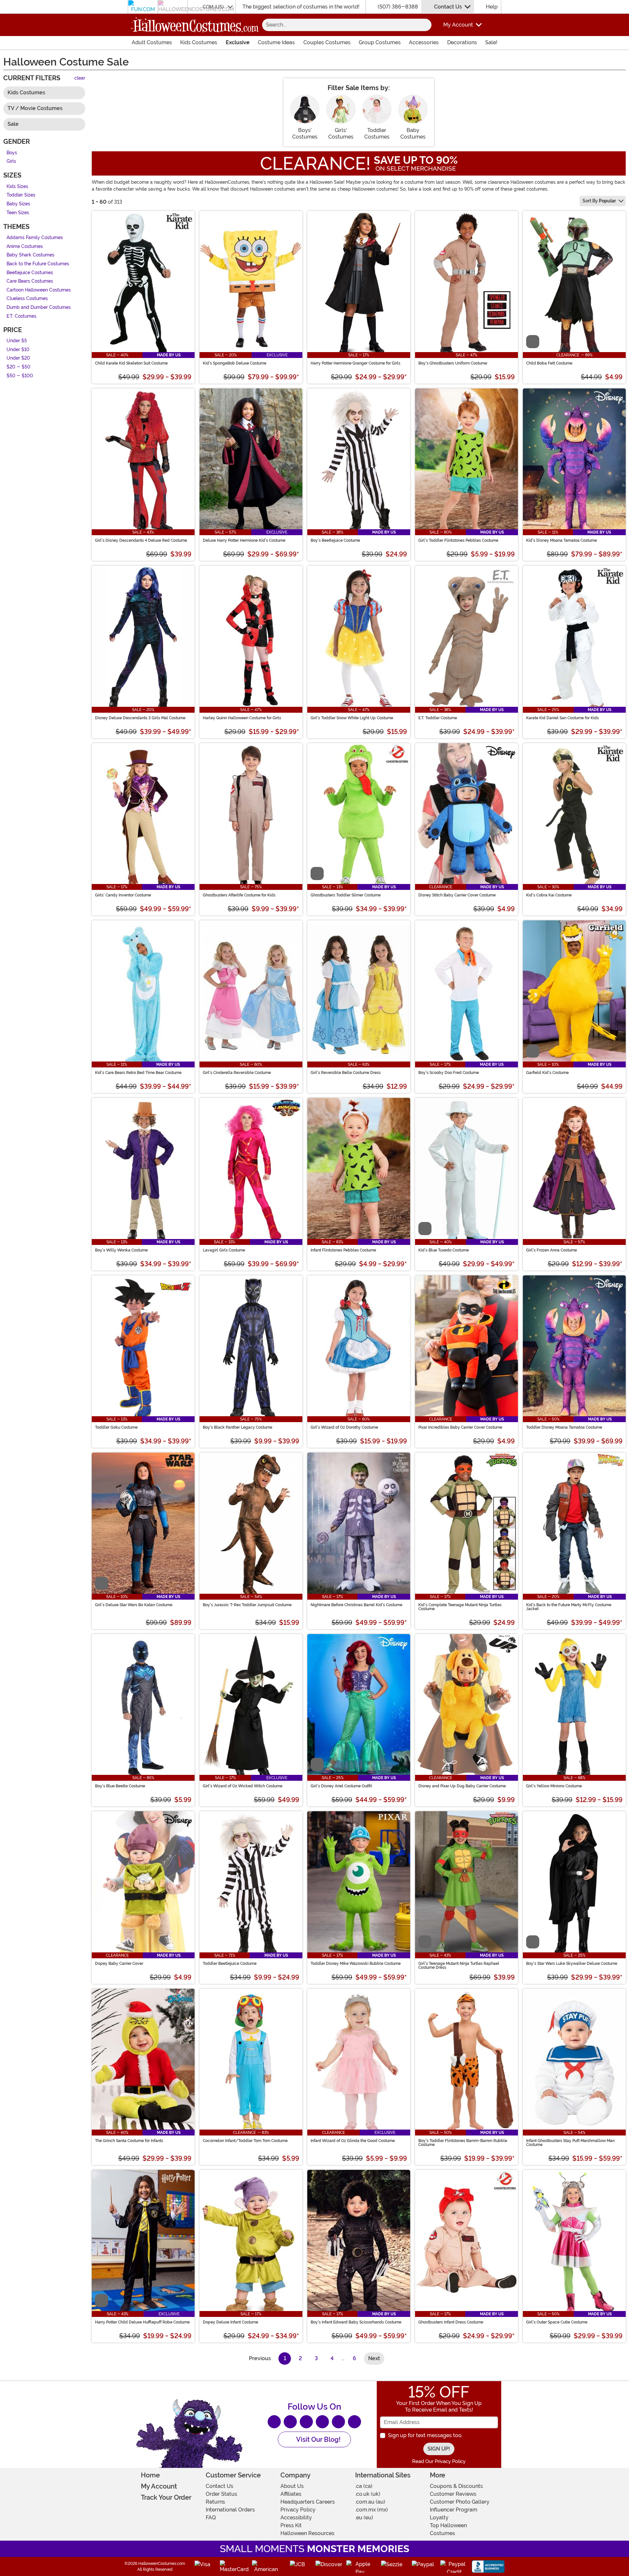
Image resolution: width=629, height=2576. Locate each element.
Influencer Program (454, 2510)
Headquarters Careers (308, 2502)
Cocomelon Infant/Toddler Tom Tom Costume (245, 2141)
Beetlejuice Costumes (30, 273)
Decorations (462, 42)
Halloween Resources (307, 2533)
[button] (458, 25)
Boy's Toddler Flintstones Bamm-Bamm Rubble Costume (463, 2143)
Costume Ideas (276, 42)
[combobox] (340, 25)
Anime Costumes (25, 246)
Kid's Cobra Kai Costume (549, 895)
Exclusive (238, 42)
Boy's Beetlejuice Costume (335, 540)
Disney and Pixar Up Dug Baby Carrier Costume (462, 1786)
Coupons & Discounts (456, 2486)
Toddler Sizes (21, 195)
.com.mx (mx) (372, 2510)
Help (492, 7)
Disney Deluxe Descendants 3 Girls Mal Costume (140, 718)
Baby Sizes (18, 204)
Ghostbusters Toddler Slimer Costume (346, 895)
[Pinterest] (306, 2422)
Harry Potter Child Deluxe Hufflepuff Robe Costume (142, 2322)
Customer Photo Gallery (460, 2502)
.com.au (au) (370, 2502)
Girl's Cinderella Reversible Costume (237, 1073)
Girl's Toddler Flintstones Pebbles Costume (458, 540)
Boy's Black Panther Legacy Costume (238, 1427)
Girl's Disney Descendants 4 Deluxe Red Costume (141, 540)
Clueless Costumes (27, 299)
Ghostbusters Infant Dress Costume (451, 2322)
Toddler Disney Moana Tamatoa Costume (564, 1427)
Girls (11, 162)
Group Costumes (380, 42)
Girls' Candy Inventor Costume (123, 895)
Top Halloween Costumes (448, 2529)
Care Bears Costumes (30, 282)
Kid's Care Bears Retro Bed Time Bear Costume (138, 1073)
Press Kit (291, 2525)
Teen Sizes (18, 213)
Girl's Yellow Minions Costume (554, 1786)
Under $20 (18, 358)
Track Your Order (166, 2497)
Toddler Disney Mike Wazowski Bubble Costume (356, 1964)
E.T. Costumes (21, 316)
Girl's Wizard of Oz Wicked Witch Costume (243, 1786)
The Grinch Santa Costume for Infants (129, 2141)
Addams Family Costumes (35, 238)
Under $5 (17, 341)
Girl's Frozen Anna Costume (552, 1250)
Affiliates (291, 2494)
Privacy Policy (298, 2510)
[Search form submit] (425, 25)
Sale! (491, 42)
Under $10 (18, 350)
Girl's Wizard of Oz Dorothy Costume (344, 1427)
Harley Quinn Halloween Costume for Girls (242, 718)
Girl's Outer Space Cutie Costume (557, 2322)
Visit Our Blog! (318, 2439)
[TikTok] (354, 2422)
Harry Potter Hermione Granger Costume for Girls (355, 363)
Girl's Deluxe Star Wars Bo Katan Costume (134, 1605)
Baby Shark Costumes (30, 255)
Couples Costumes (327, 42)
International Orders (230, 2510)
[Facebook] (274, 2422)
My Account (159, 2486)
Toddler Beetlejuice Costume (230, 1964)
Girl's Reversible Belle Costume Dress (346, 1073)
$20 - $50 (19, 367)
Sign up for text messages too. (425, 2435)
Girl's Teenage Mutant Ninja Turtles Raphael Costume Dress (459, 1965)
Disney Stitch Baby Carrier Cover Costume (457, 895)
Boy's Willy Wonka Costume (121, 1250)
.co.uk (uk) (368, 2494)
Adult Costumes (152, 42)
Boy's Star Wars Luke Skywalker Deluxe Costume (572, 1964)
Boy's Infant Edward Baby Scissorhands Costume (356, 2322)
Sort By (599, 201)
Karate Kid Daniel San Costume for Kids (562, 718)
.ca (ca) (364, 2486)
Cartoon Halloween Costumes (39, 290)
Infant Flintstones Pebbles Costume (343, 1250)
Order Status (221, 2494)
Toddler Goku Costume (116, 1427)
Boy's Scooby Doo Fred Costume (449, 1073)
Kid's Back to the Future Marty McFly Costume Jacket (569, 1607)
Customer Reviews (453, 2494)
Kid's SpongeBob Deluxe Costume (235, 363)
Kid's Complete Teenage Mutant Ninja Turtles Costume (460, 1607)
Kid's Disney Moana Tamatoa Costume (562, 540)
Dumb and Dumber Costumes (39, 307)
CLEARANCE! (315, 163)
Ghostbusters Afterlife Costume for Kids (239, 895)
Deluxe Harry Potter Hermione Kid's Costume (244, 540)
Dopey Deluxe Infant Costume (230, 2322)
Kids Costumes (199, 42)
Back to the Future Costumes (38, 264)
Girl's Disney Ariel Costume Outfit (341, 1786)
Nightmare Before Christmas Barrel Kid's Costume (356, 1605)
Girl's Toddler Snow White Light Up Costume (352, 718)
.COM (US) (213, 7)
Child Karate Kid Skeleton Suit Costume (131, 363)
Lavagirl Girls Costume (224, 1250)
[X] (290, 2422)
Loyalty (439, 2518)
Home (150, 2475)
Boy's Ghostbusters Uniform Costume (453, 363)
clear (80, 78)
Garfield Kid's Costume (547, 1073)
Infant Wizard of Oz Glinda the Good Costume (353, 2141)
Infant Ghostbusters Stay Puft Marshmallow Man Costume (570, 2143)
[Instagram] (322, 2422)
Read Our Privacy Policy (439, 2461)
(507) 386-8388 (398, 7)
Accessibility (296, 2518)
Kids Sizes (17, 187)
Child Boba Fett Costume (549, 363)
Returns (215, 2502)
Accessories (424, 42)
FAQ (211, 2518)
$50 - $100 (20, 376)
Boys (12, 153)
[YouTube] (338, 2422)
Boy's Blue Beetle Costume (120, 1786)
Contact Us (448, 7)
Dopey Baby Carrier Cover (119, 1964)
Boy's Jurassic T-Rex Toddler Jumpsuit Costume (247, 1605)
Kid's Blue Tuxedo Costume (444, 1250)
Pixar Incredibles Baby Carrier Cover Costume (460, 1427)
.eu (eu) (364, 2518)
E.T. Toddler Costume (438, 718)
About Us (292, 2486)
